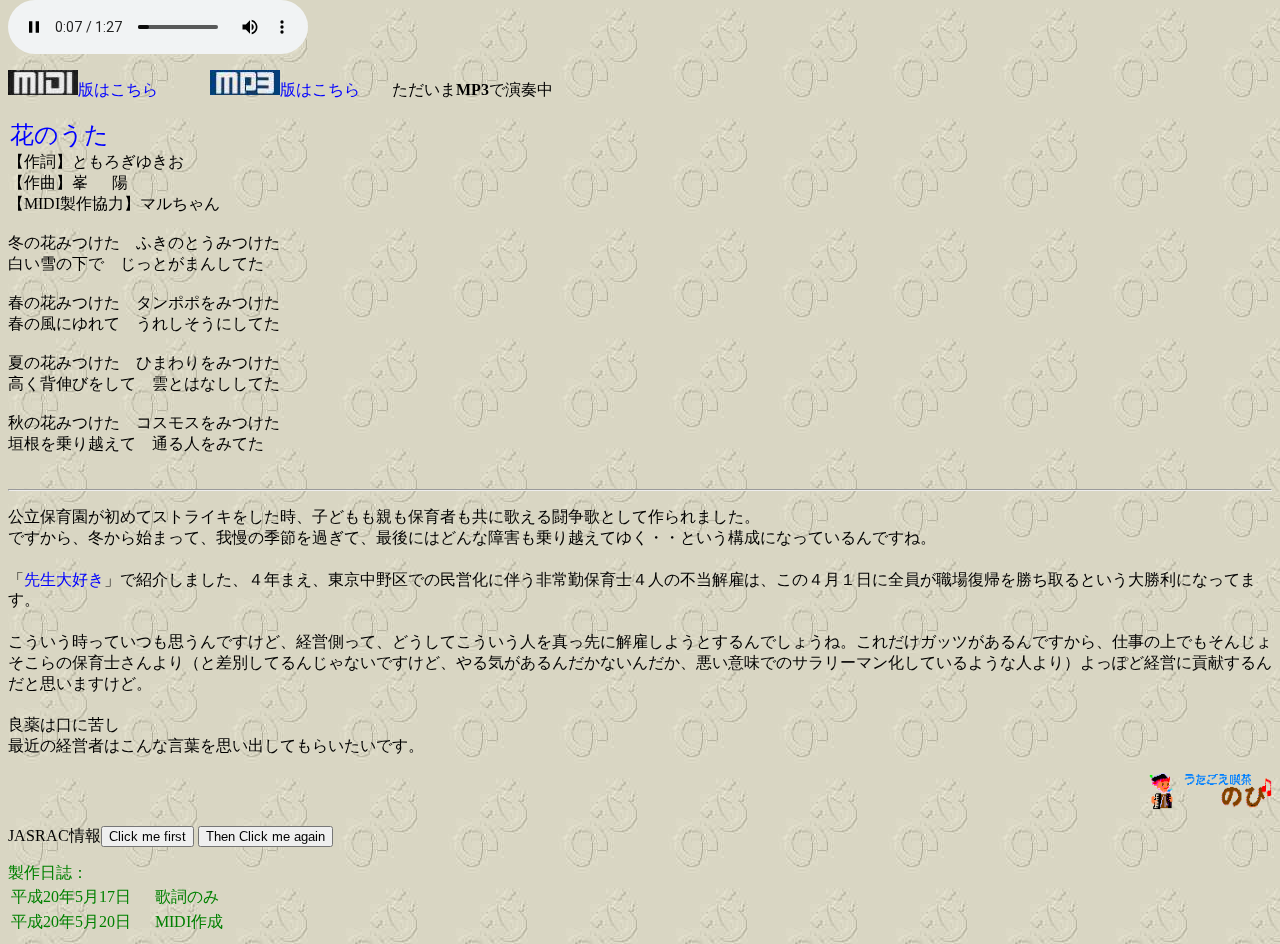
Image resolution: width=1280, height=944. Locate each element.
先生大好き (64, 579)
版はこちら (118, 89)
